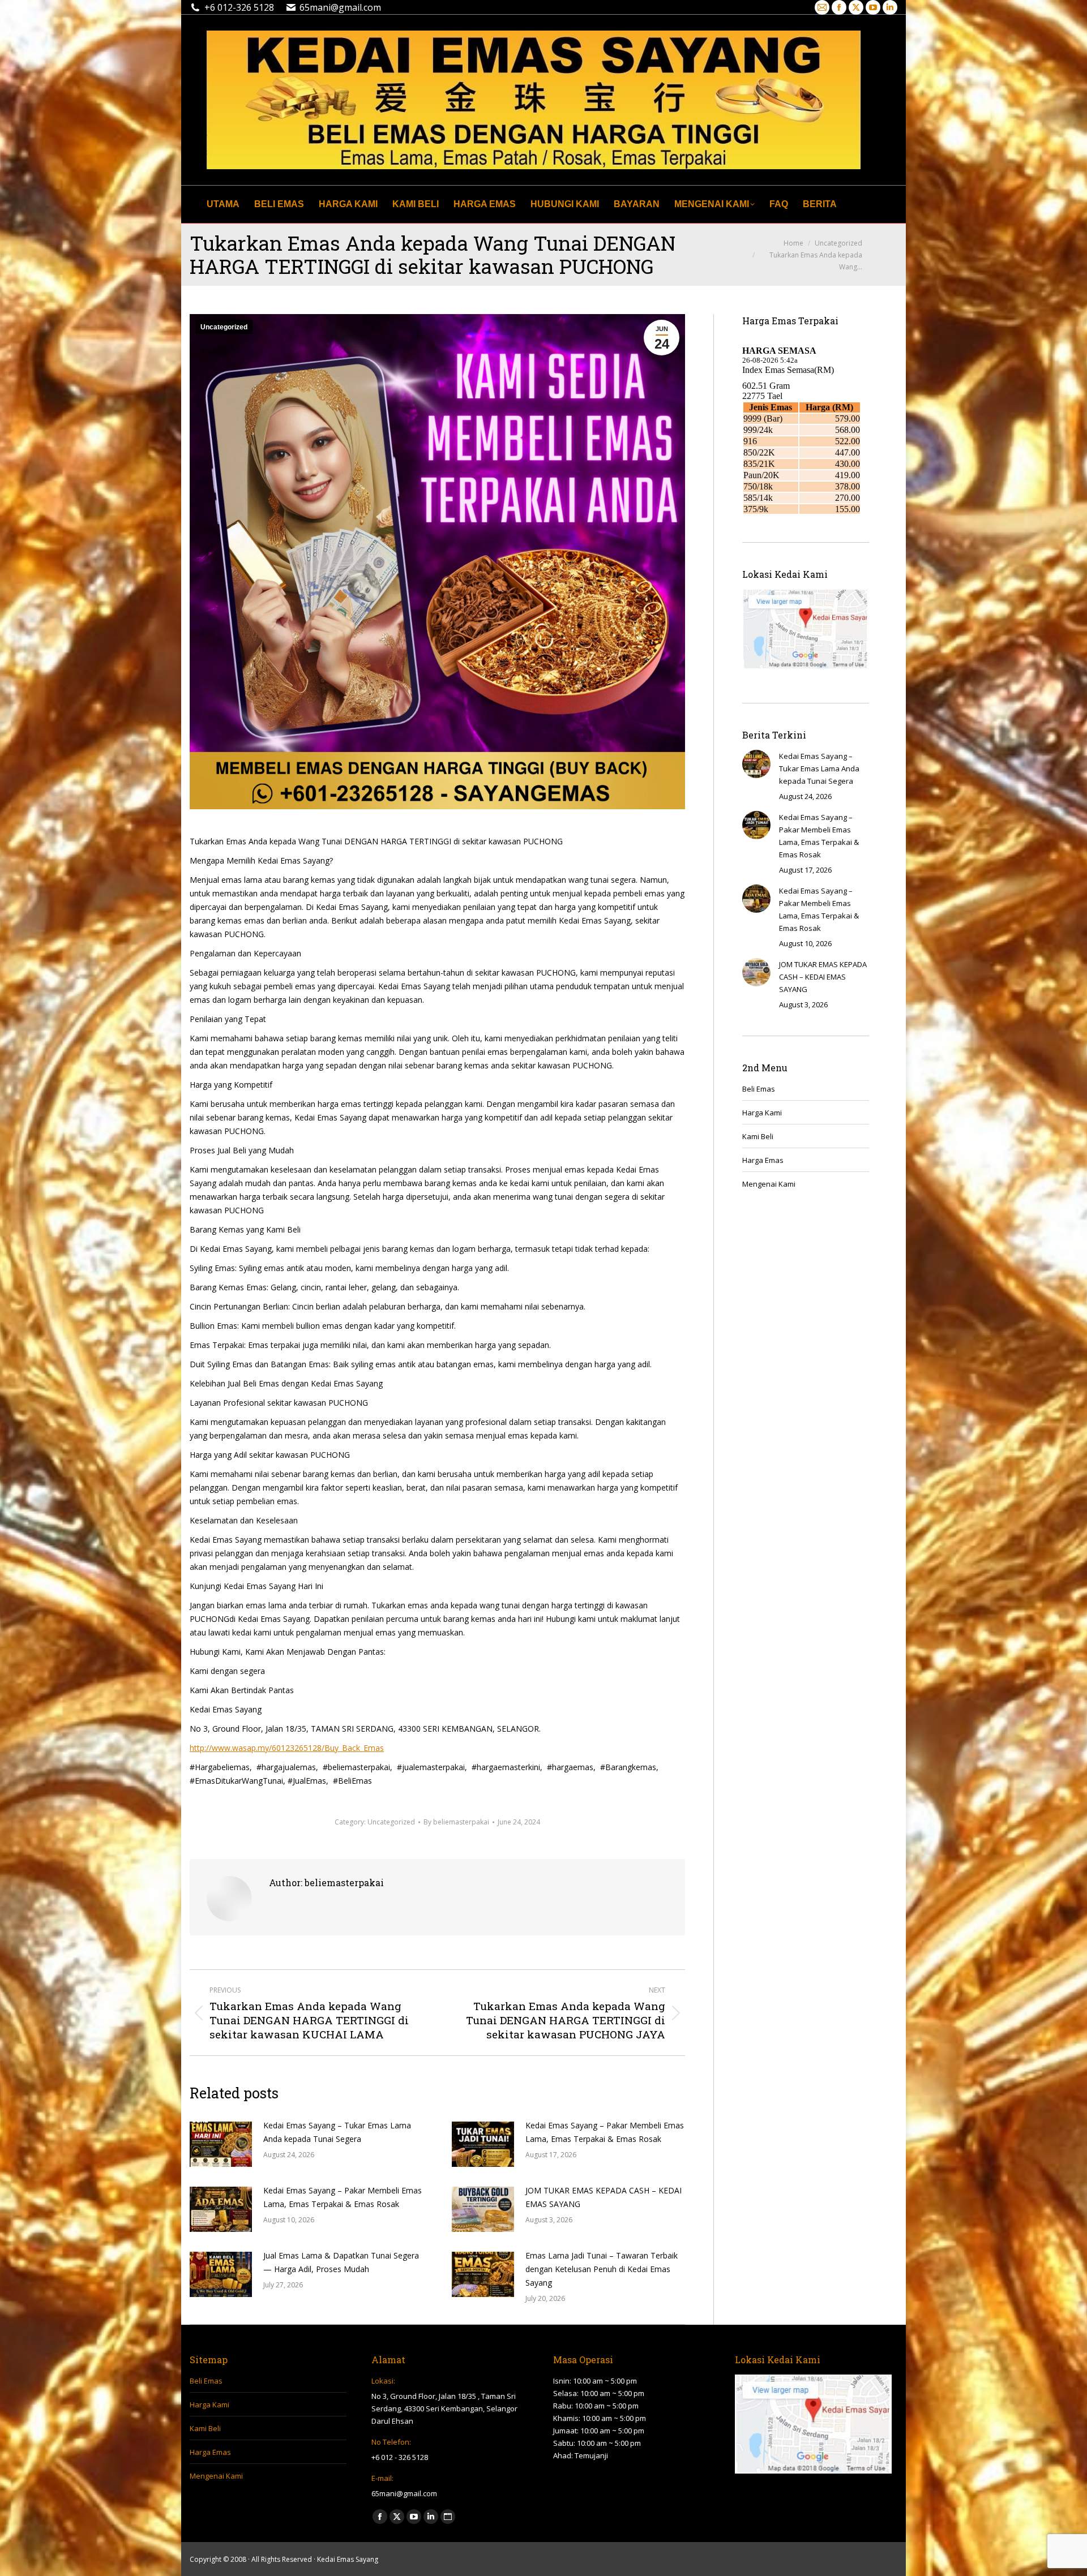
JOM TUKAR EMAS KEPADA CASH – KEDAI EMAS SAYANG (604, 2197)
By (456, 1822)
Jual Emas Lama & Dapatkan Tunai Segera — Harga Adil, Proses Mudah (341, 2262)
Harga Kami (762, 1113)
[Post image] (221, 2144)
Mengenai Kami (769, 1184)
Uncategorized (224, 327)
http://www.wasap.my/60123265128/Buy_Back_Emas (287, 1748)
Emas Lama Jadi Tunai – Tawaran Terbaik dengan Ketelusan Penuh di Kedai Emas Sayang (602, 2269)
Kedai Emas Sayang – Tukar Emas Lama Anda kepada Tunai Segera (337, 2132)
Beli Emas (759, 1089)
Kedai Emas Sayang (348, 2559)
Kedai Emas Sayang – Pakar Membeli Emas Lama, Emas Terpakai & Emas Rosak (605, 2132)
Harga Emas (763, 1160)
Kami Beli (758, 1136)
